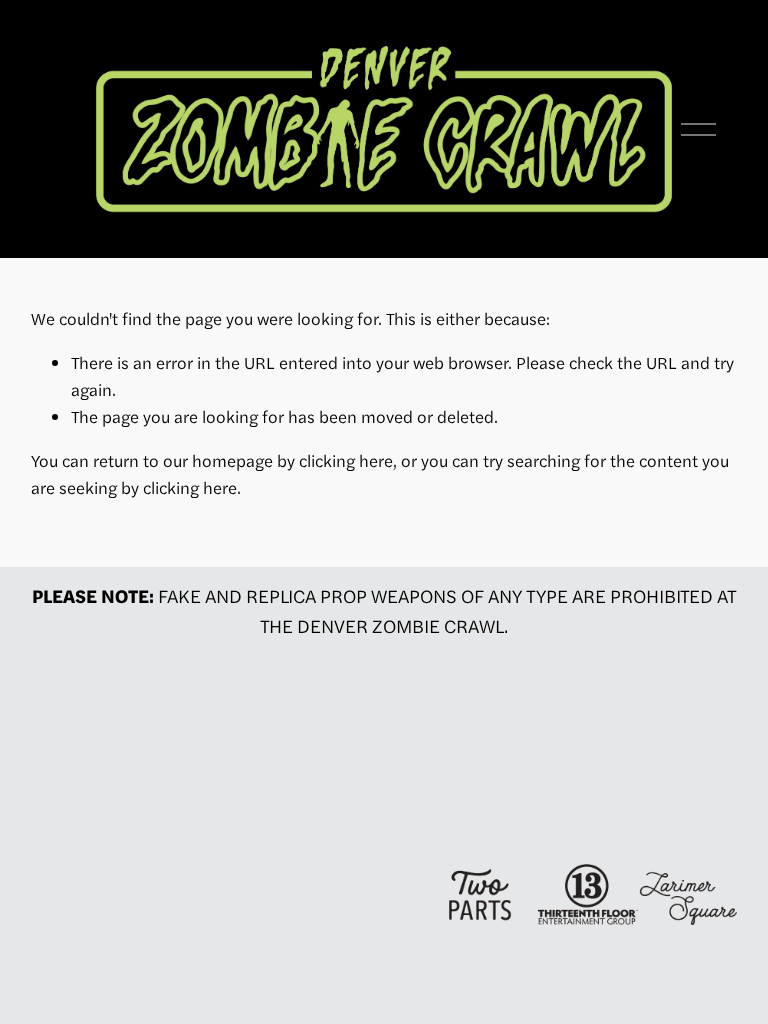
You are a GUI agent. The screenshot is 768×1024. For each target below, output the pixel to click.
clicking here (346, 460)
